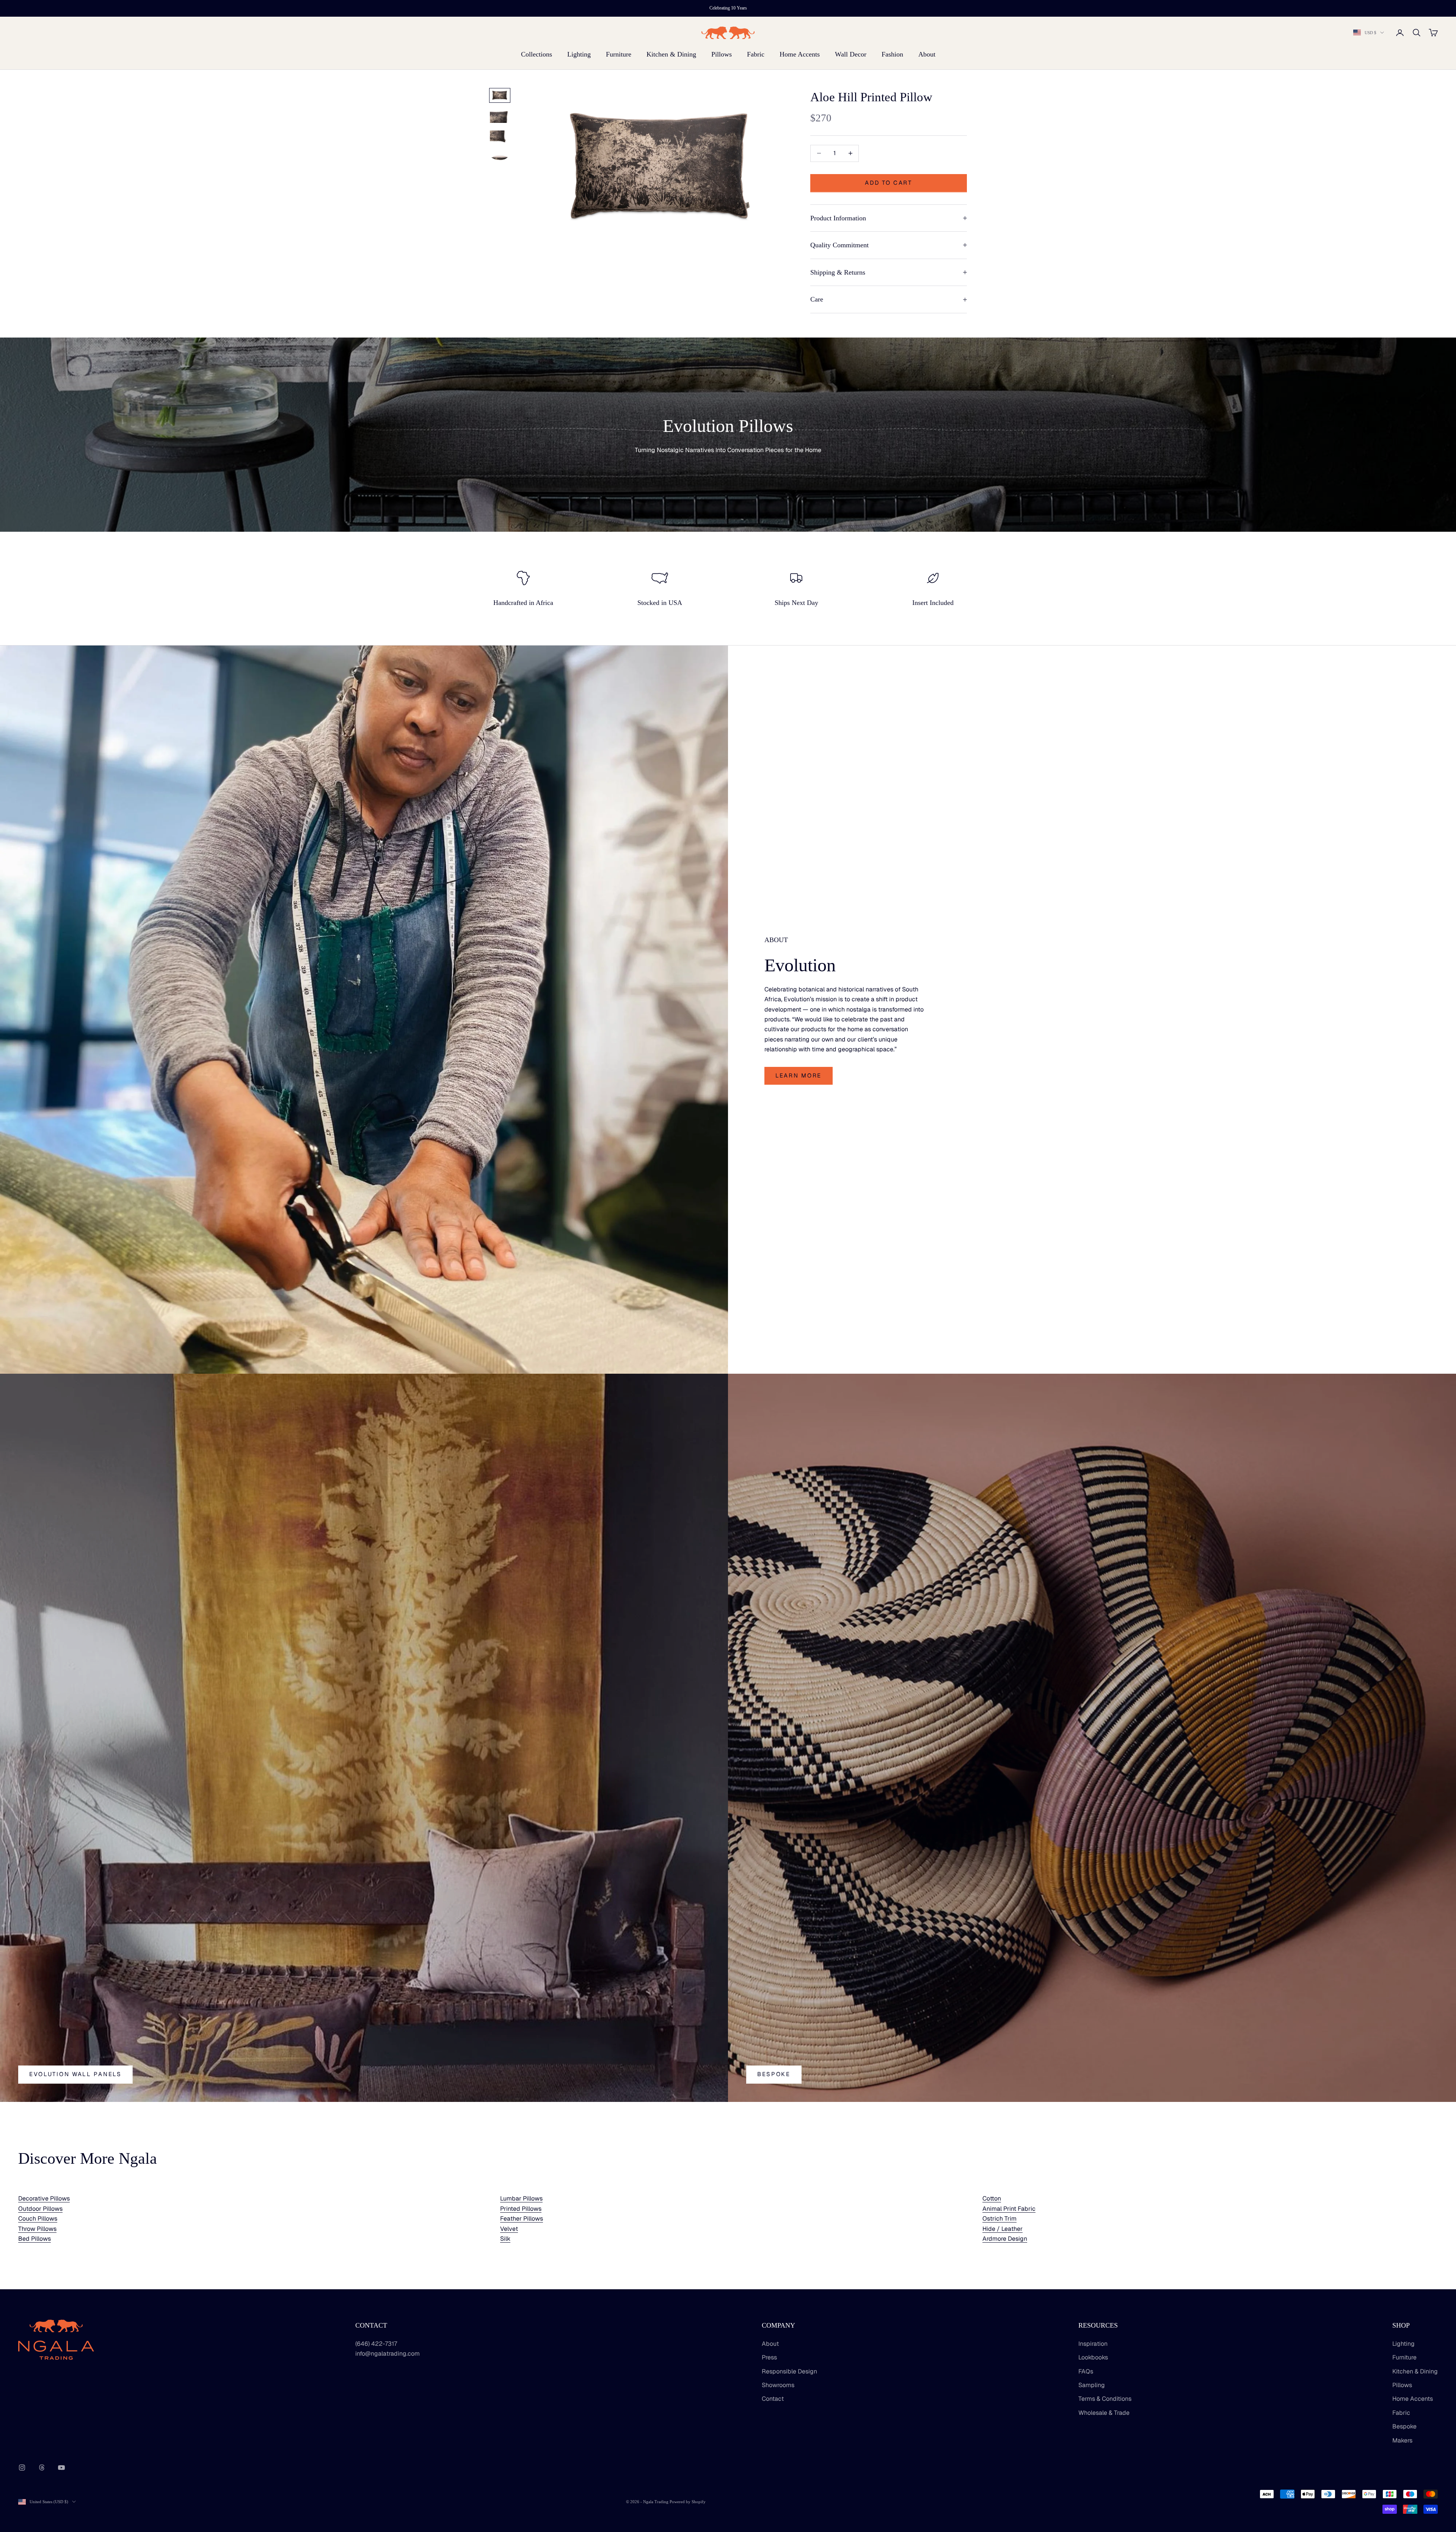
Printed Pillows (521, 2209)
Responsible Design (789, 2371)
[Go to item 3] (500, 137)
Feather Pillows (522, 2219)
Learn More (799, 1075)
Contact (773, 2399)
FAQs (1086, 2371)
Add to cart (889, 183)
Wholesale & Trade (1104, 2413)
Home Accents (800, 54)
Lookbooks (1093, 2357)
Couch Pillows (38, 2219)
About (927, 54)
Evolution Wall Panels (75, 2074)
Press (769, 2357)
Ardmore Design (1005, 2239)
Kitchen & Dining (671, 54)
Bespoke (774, 2074)
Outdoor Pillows (40, 2209)
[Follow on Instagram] (22, 2468)
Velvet (509, 2229)
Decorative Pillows (44, 2198)
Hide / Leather (1003, 2229)
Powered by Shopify (688, 2502)
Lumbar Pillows (521, 2198)
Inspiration (1093, 2344)
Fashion (892, 54)
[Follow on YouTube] (61, 2468)
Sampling (1092, 2385)
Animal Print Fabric (1009, 2209)
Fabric (756, 54)
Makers (1402, 2440)
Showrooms (778, 2385)
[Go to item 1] (500, 95)
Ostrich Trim (999, 2219)
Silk (505, 2239)
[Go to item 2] (500, 116)
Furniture (619, 54)
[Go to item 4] (500, 158)
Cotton (992, 2198)
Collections (537, 54)
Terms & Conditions (1105, 2399)
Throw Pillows (37, 2229)
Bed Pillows (35, 2239)
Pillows (722, 54)
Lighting (579, 54)
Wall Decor (851, 54)
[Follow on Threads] (42, 2468)
